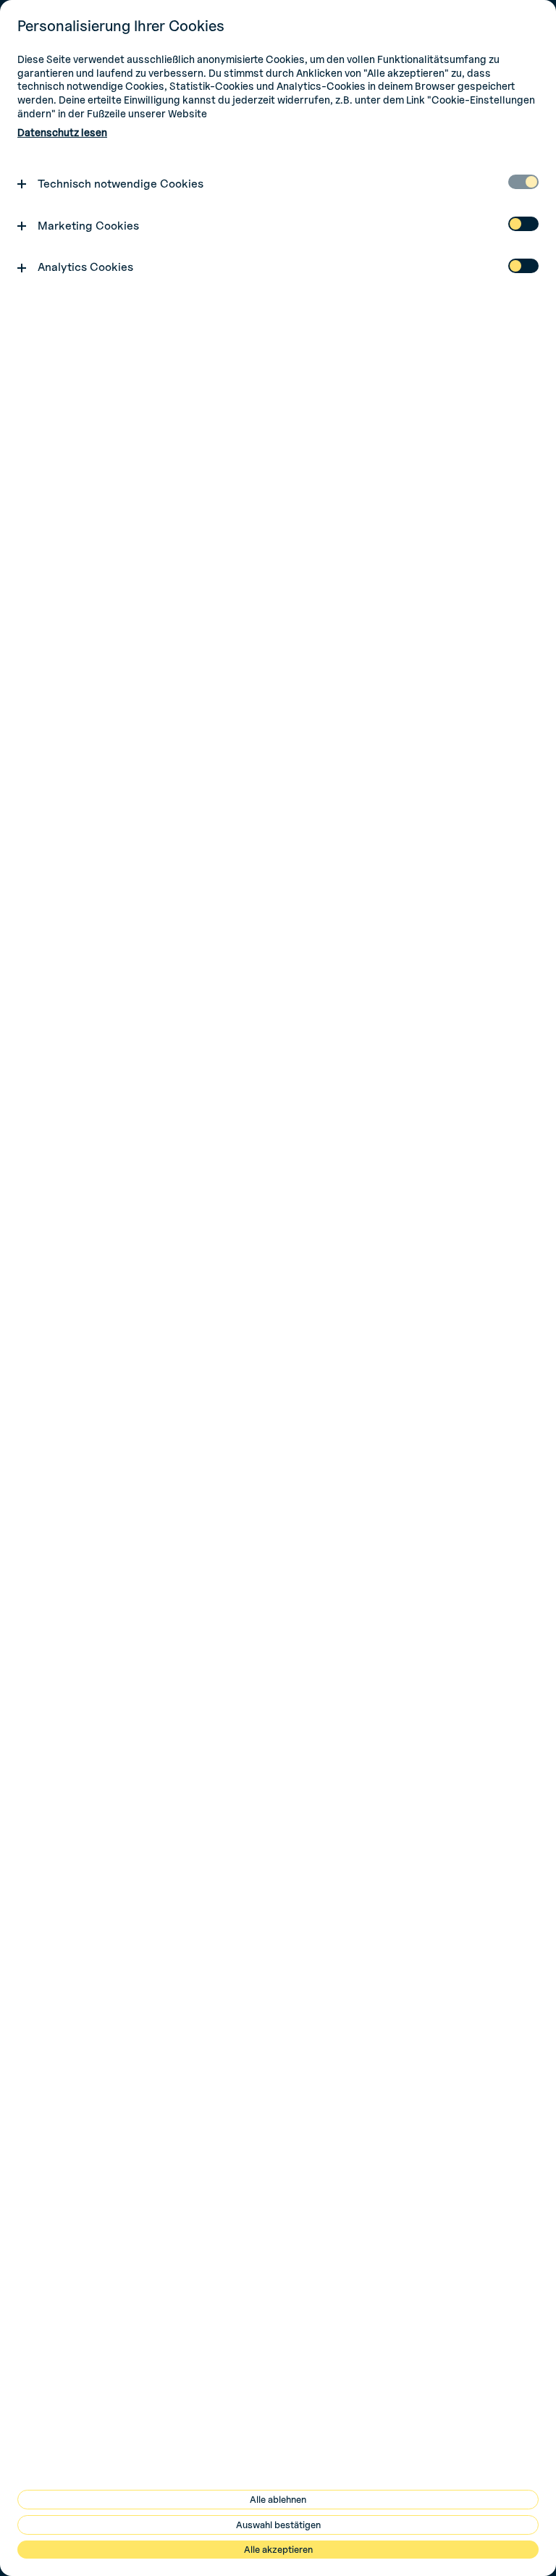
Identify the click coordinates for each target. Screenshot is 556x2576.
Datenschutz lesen (62, 132)
